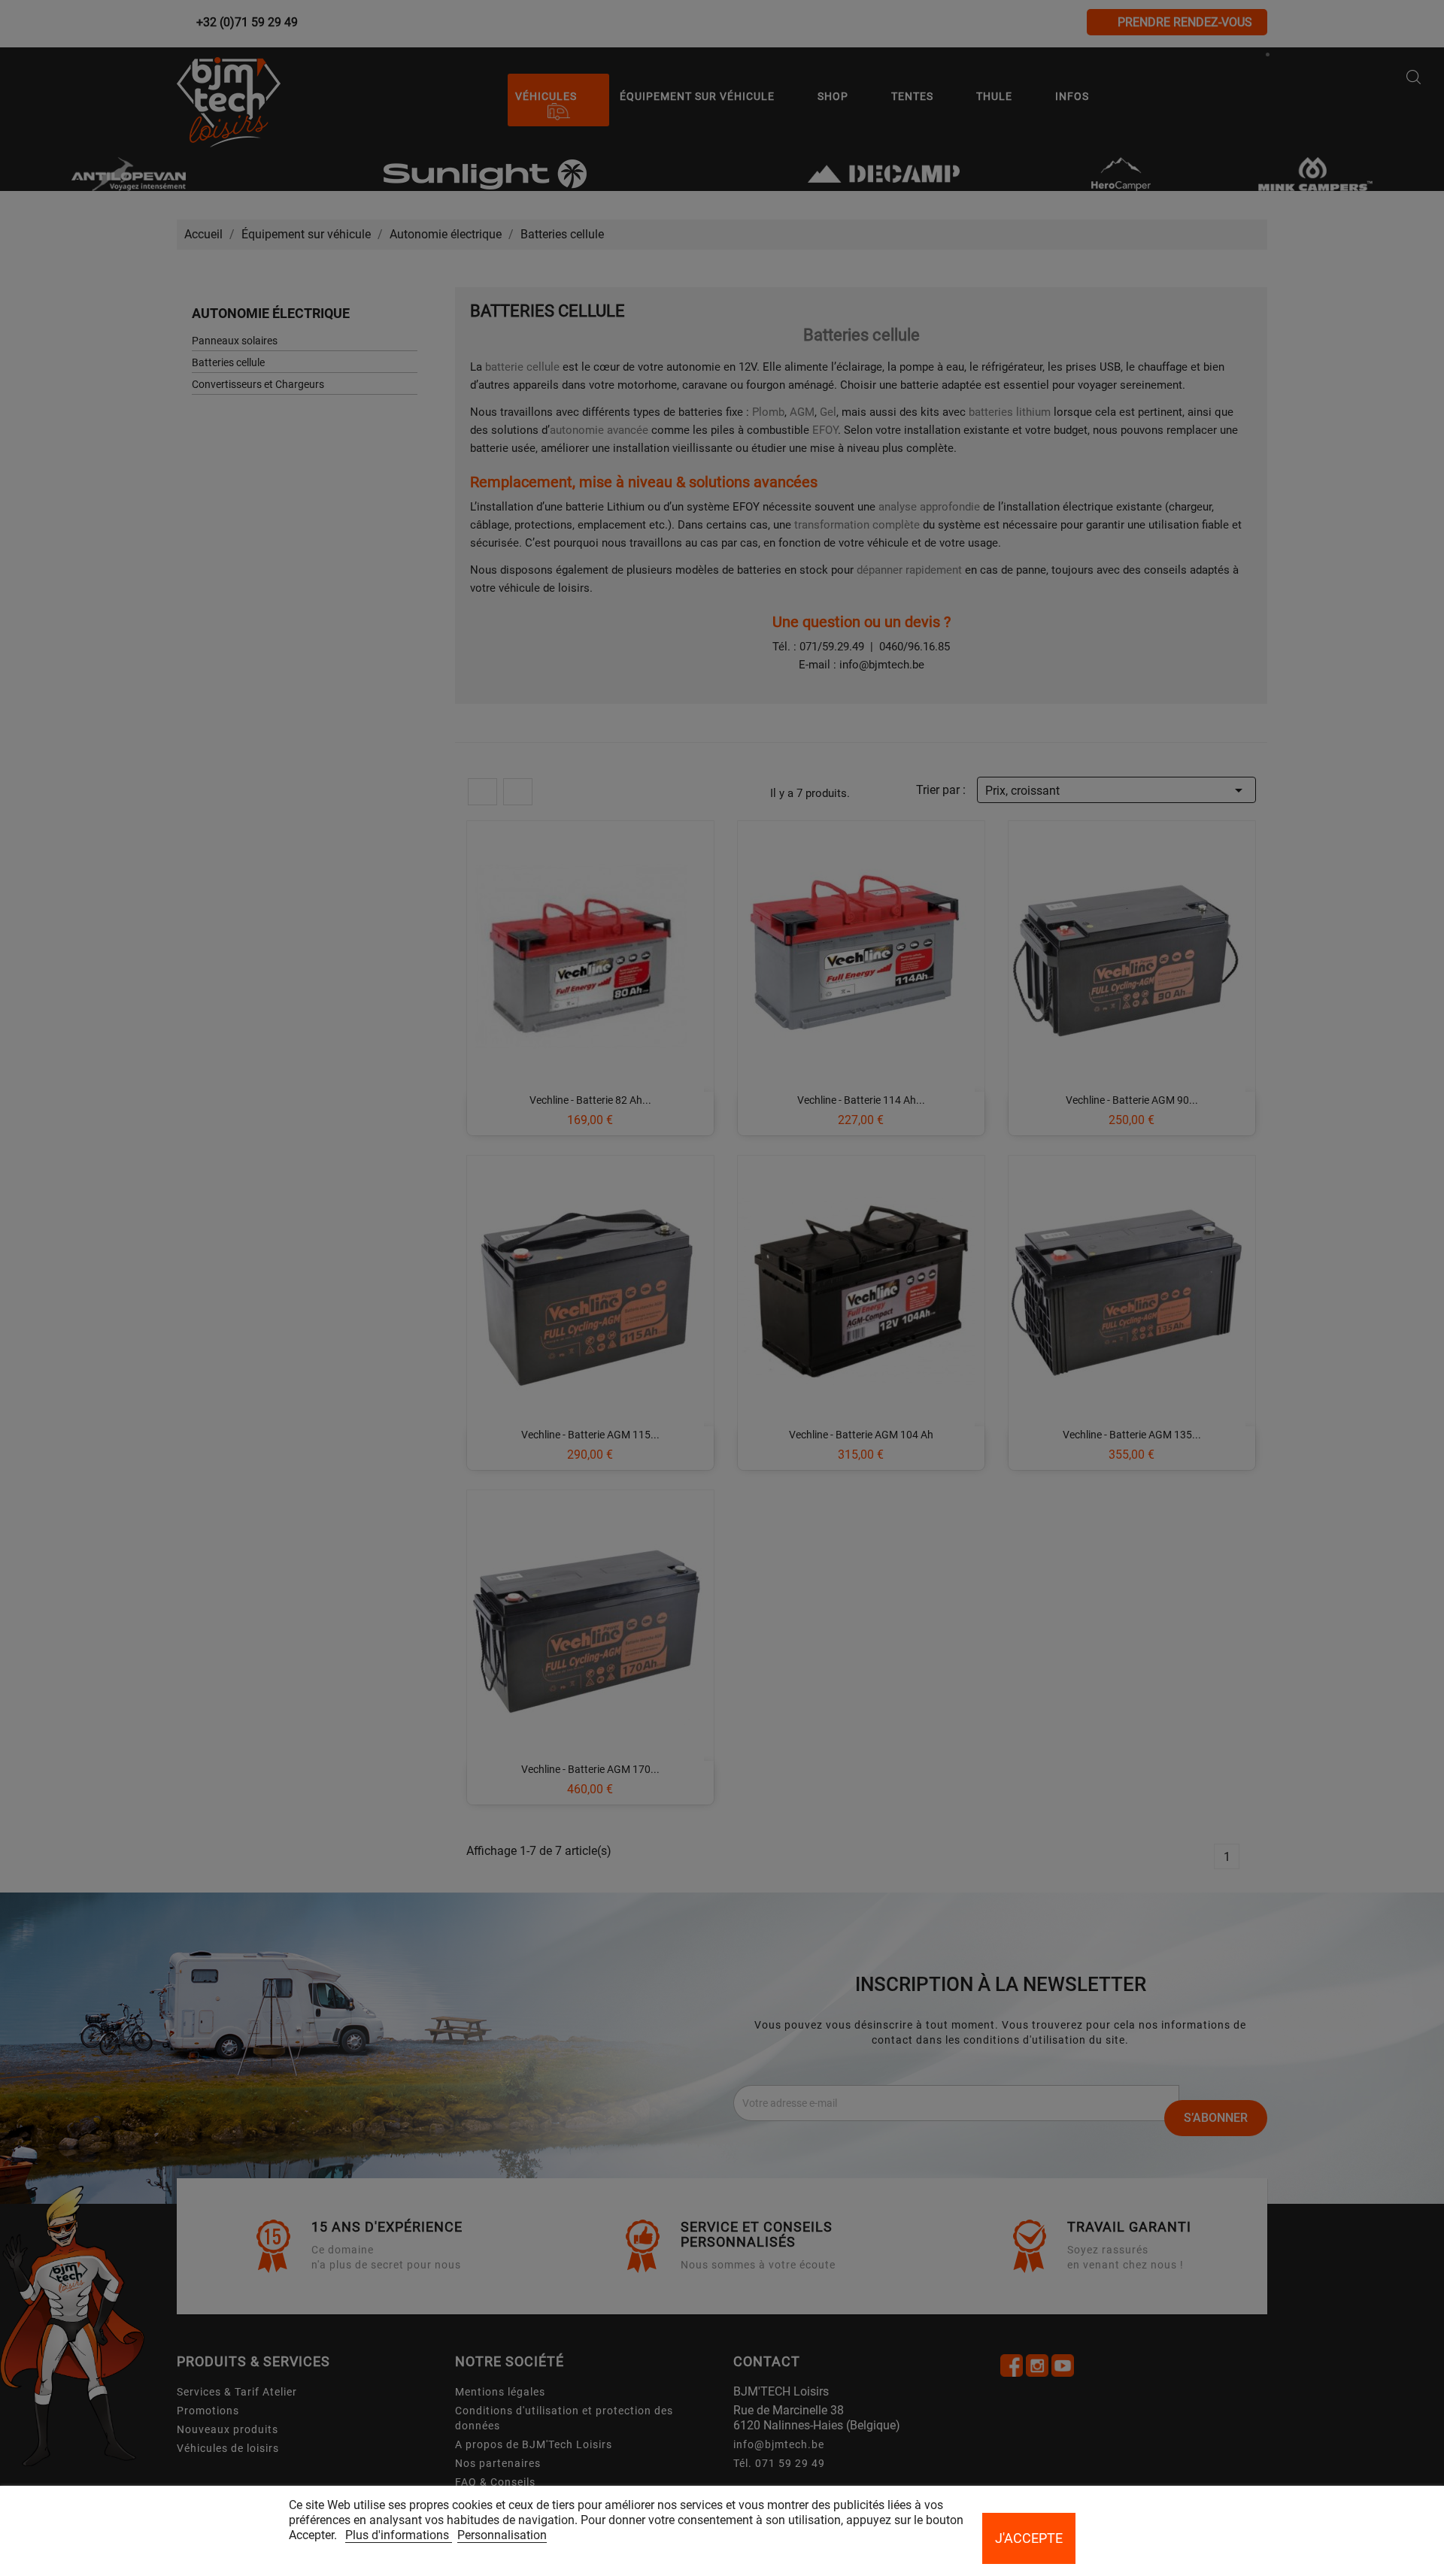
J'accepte (1029, 2538)
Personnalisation (502, 2535)
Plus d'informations (399, 2535)
